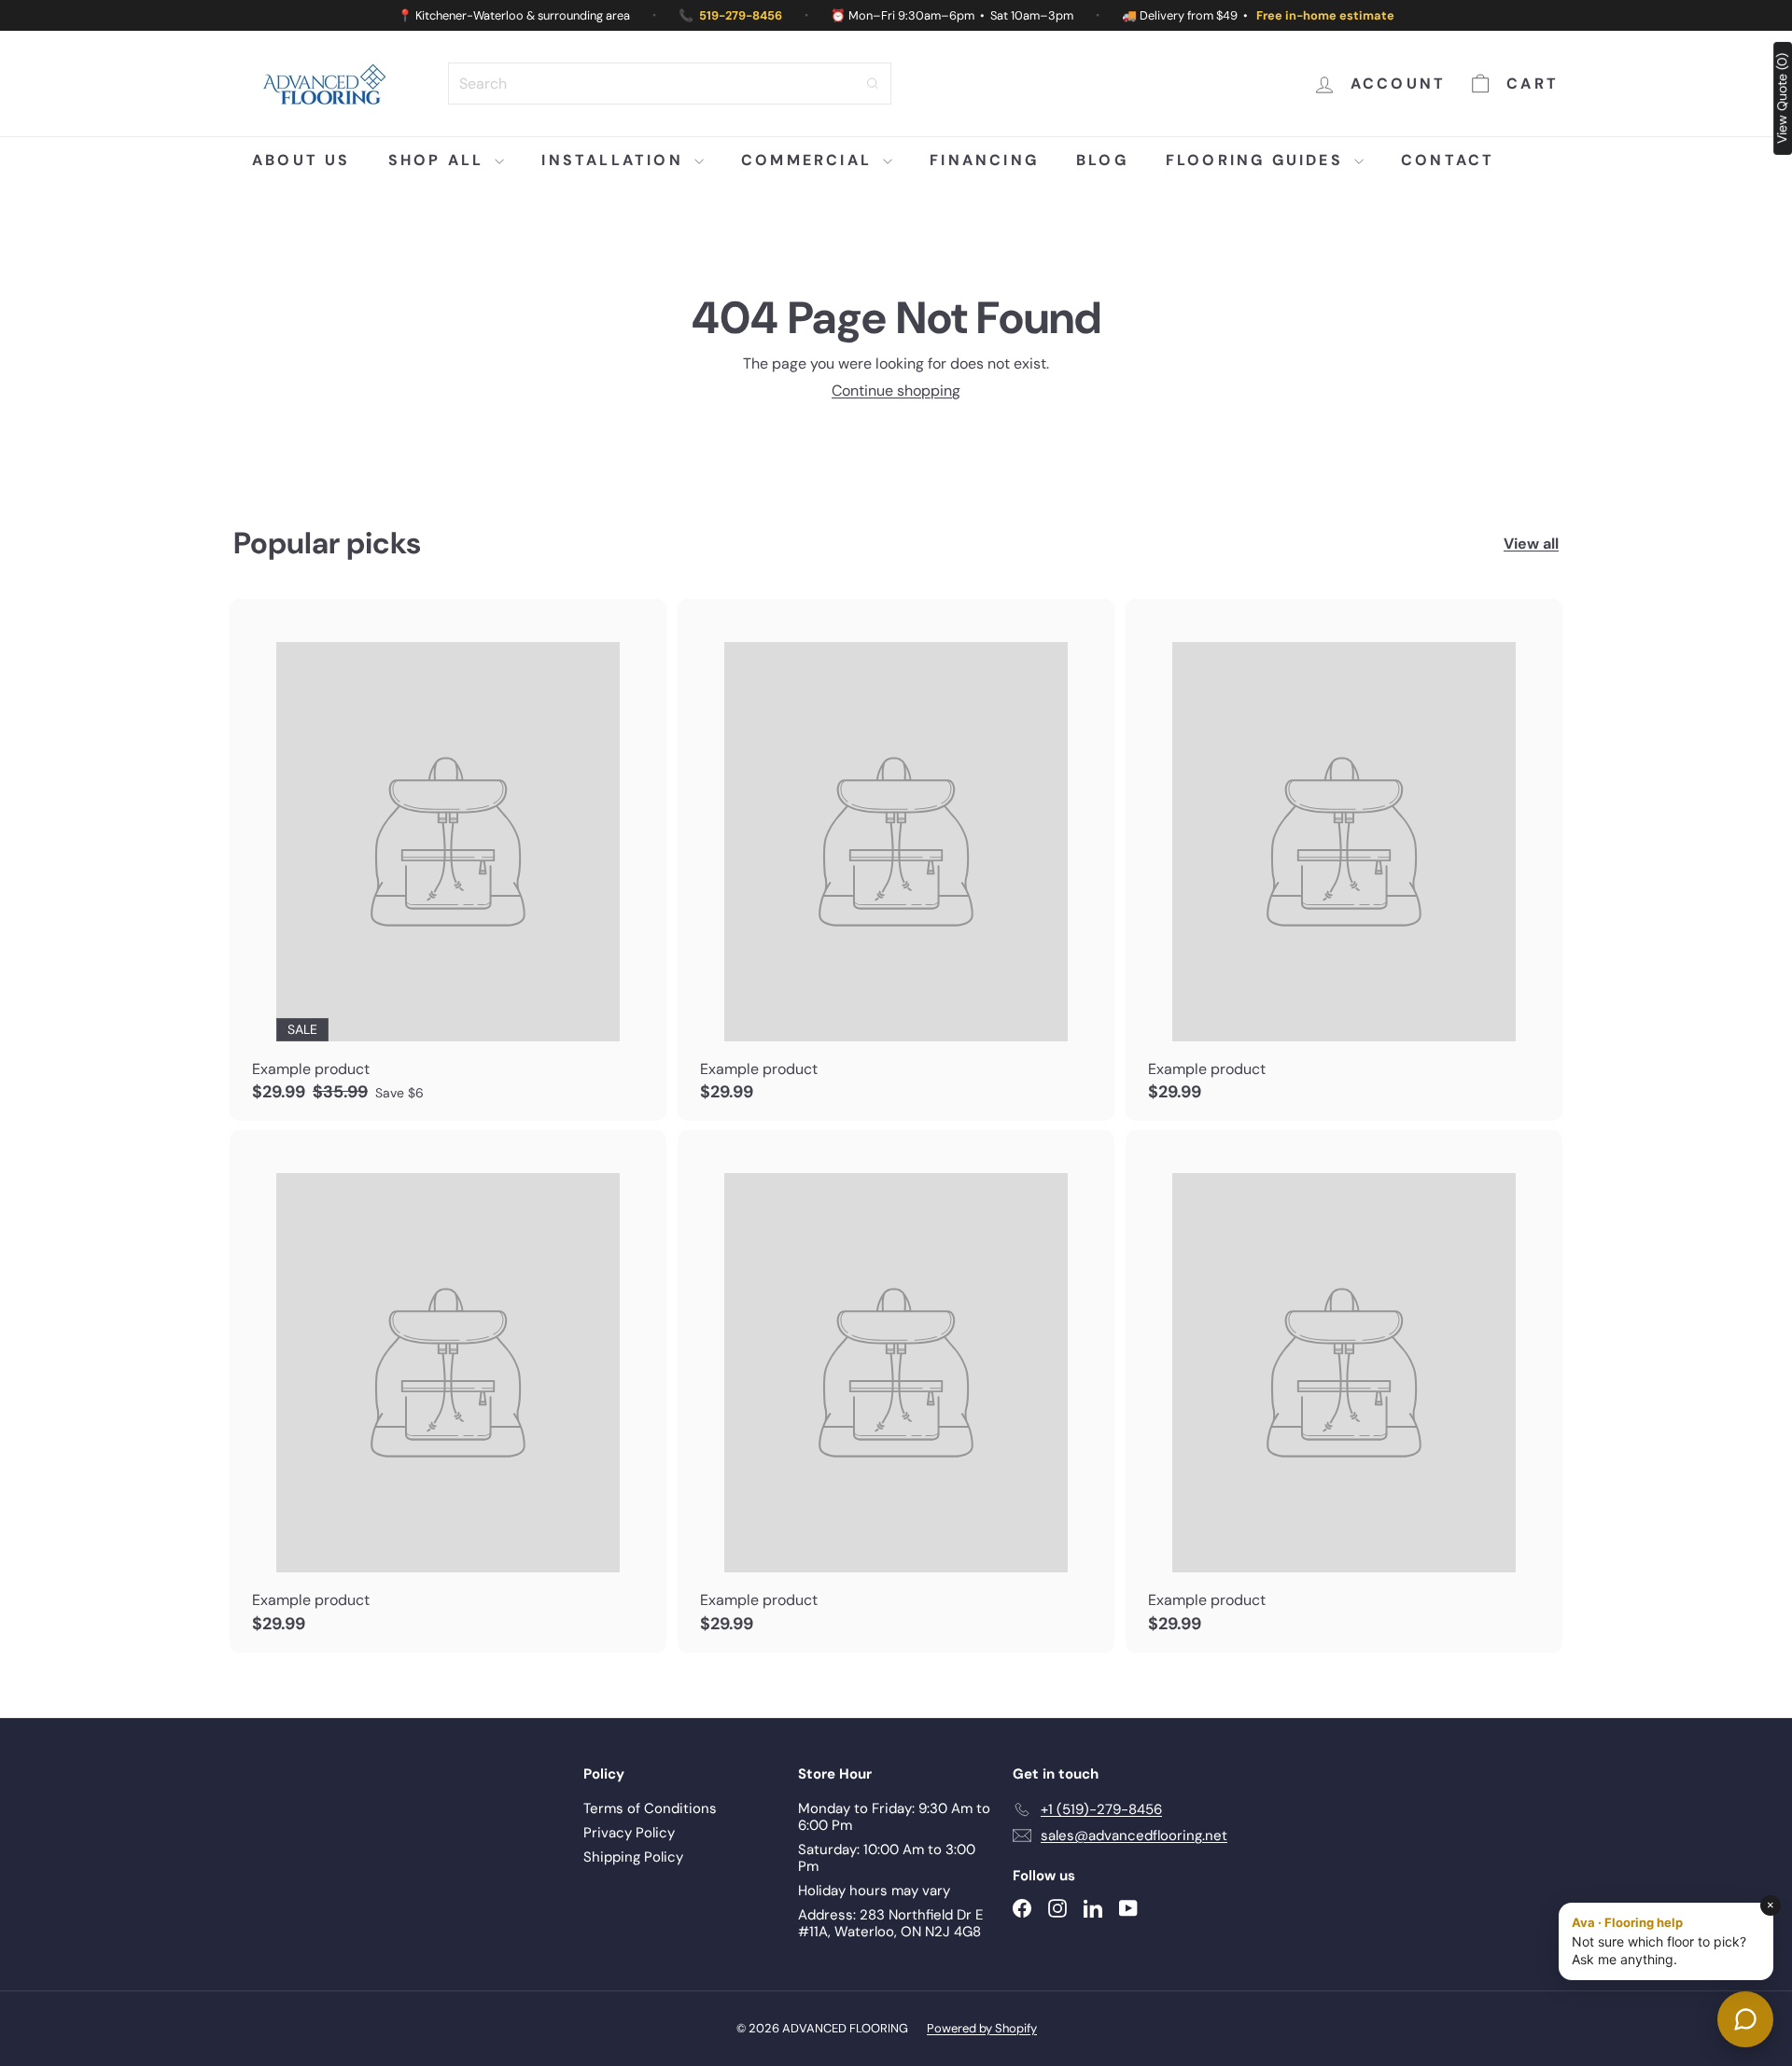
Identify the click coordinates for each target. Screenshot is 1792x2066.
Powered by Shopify (982, 2028)
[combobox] (670, 84)
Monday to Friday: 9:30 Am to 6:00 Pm (894, 1817)
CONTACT (1448, 160)
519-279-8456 (741, 15)
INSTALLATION (616, 160)
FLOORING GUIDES (1258, 160)
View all (1531, 544)
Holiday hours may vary (874, 1891)
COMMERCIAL (810, 160)
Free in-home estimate (1325, 15)
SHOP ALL (440, 160)
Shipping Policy (633, 1857)
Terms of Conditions (650, 1808)
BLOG (1102, 160)
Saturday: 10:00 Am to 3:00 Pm (887, 1858)
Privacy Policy (629, 1833)
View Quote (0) (1782, 98)
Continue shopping (896, 391)
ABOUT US (301, 160)
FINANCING (984, 160)
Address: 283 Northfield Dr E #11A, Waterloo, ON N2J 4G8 (890, 1923)
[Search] (873, 84)
